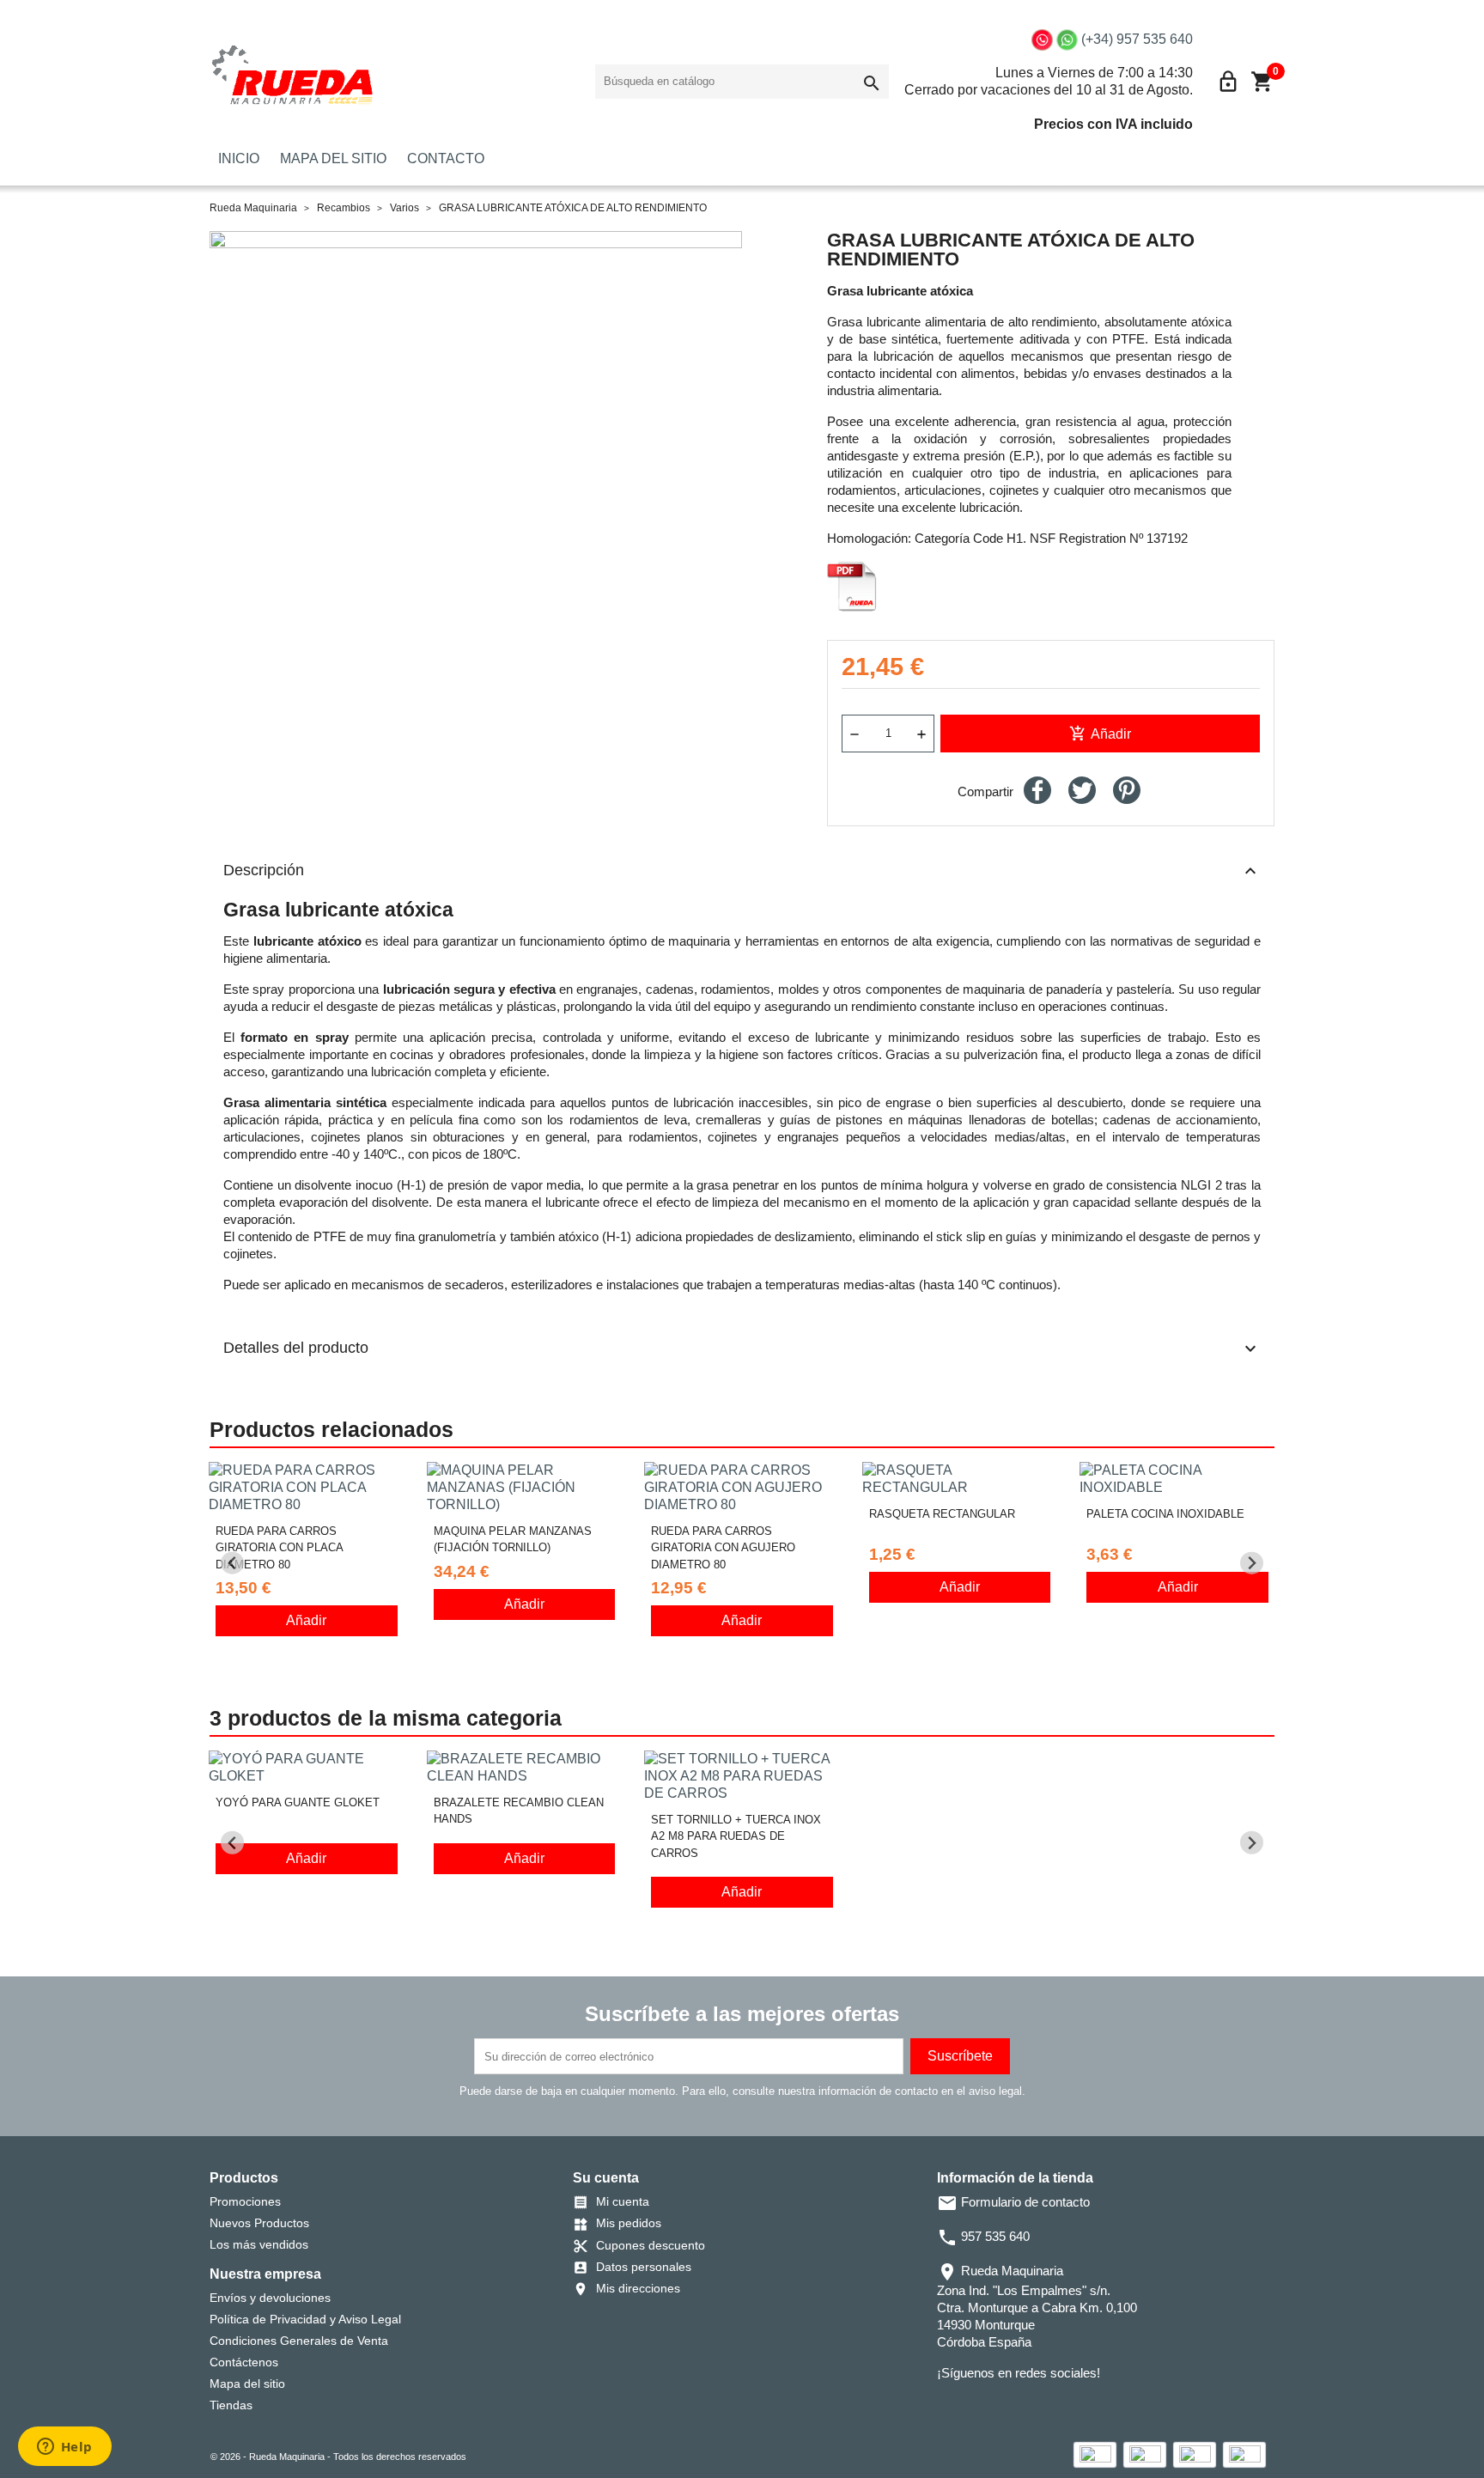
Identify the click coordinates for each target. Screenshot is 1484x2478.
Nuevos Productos (259, 2223)
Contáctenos (244, 2362)
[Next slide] (1252, 1563)
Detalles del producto (742, 1349)
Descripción (742, 871)
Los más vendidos (259, 2244)
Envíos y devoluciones (270, 2298)
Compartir (1037, 790)
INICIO (239, 158)
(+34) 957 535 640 (1137, 39)
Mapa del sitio (247, 2384)
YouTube (997, 2408)
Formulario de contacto (1013, 2202)
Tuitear (1082, 790)
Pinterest (1127, 790)
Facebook (949, 2408)
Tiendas (231, 2405)
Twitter (973, 2408)
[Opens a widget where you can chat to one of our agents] (64, 2448)
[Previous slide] (232, 1563)
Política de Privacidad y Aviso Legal (305, 2319)
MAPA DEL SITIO (333, 158)
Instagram (1021, 2408)
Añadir (1100, 734)
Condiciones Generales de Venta (299, 2341)
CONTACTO (446, 158)
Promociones (245, 2201)
